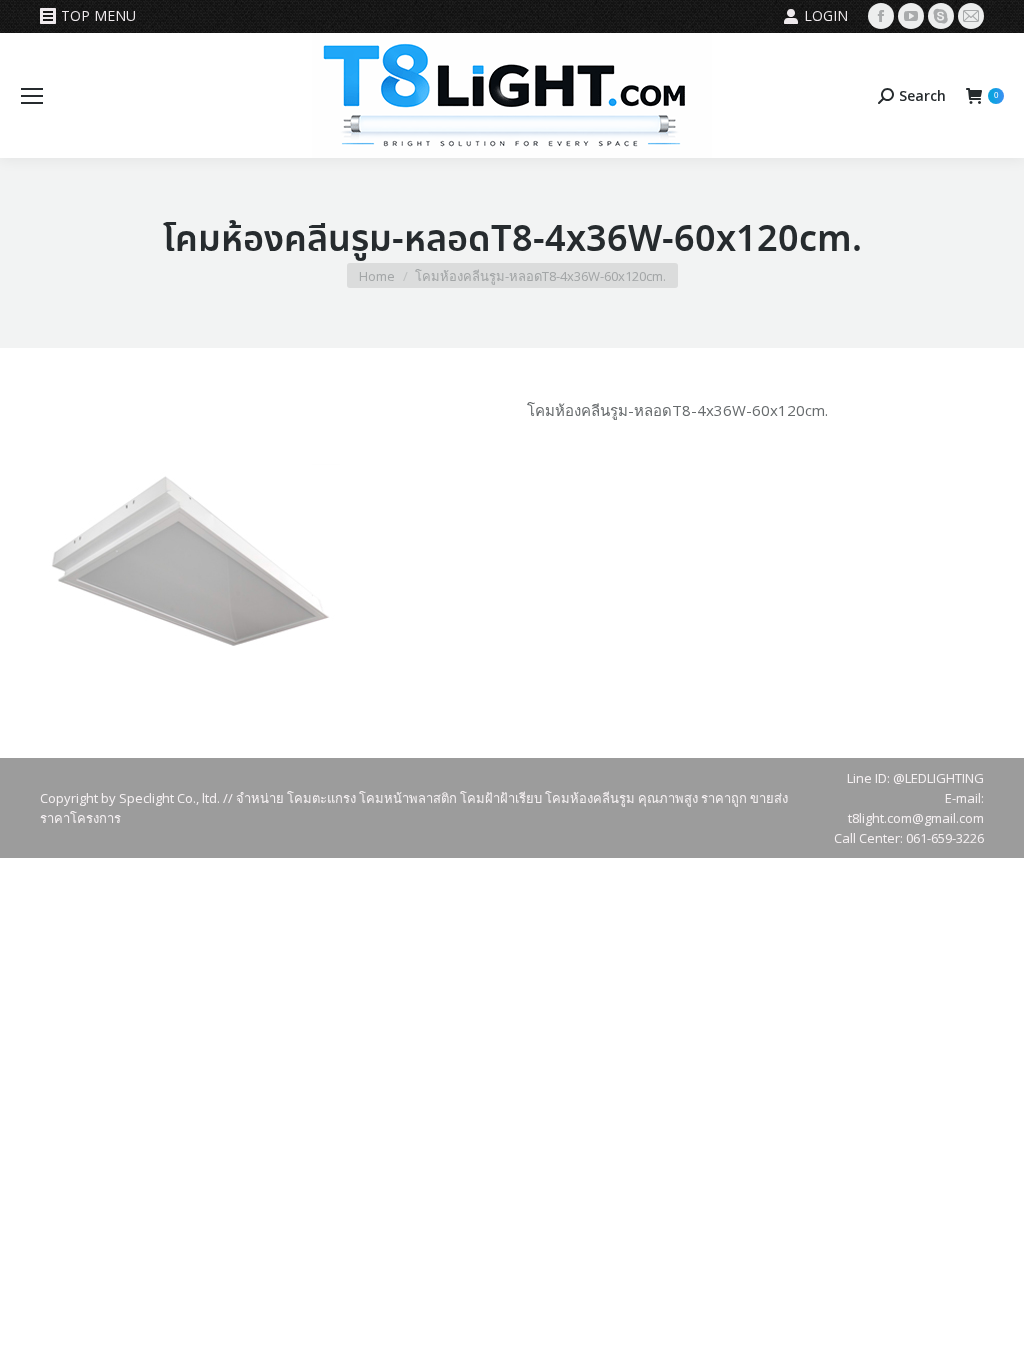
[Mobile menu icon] (32, 96)
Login (826, 15)
